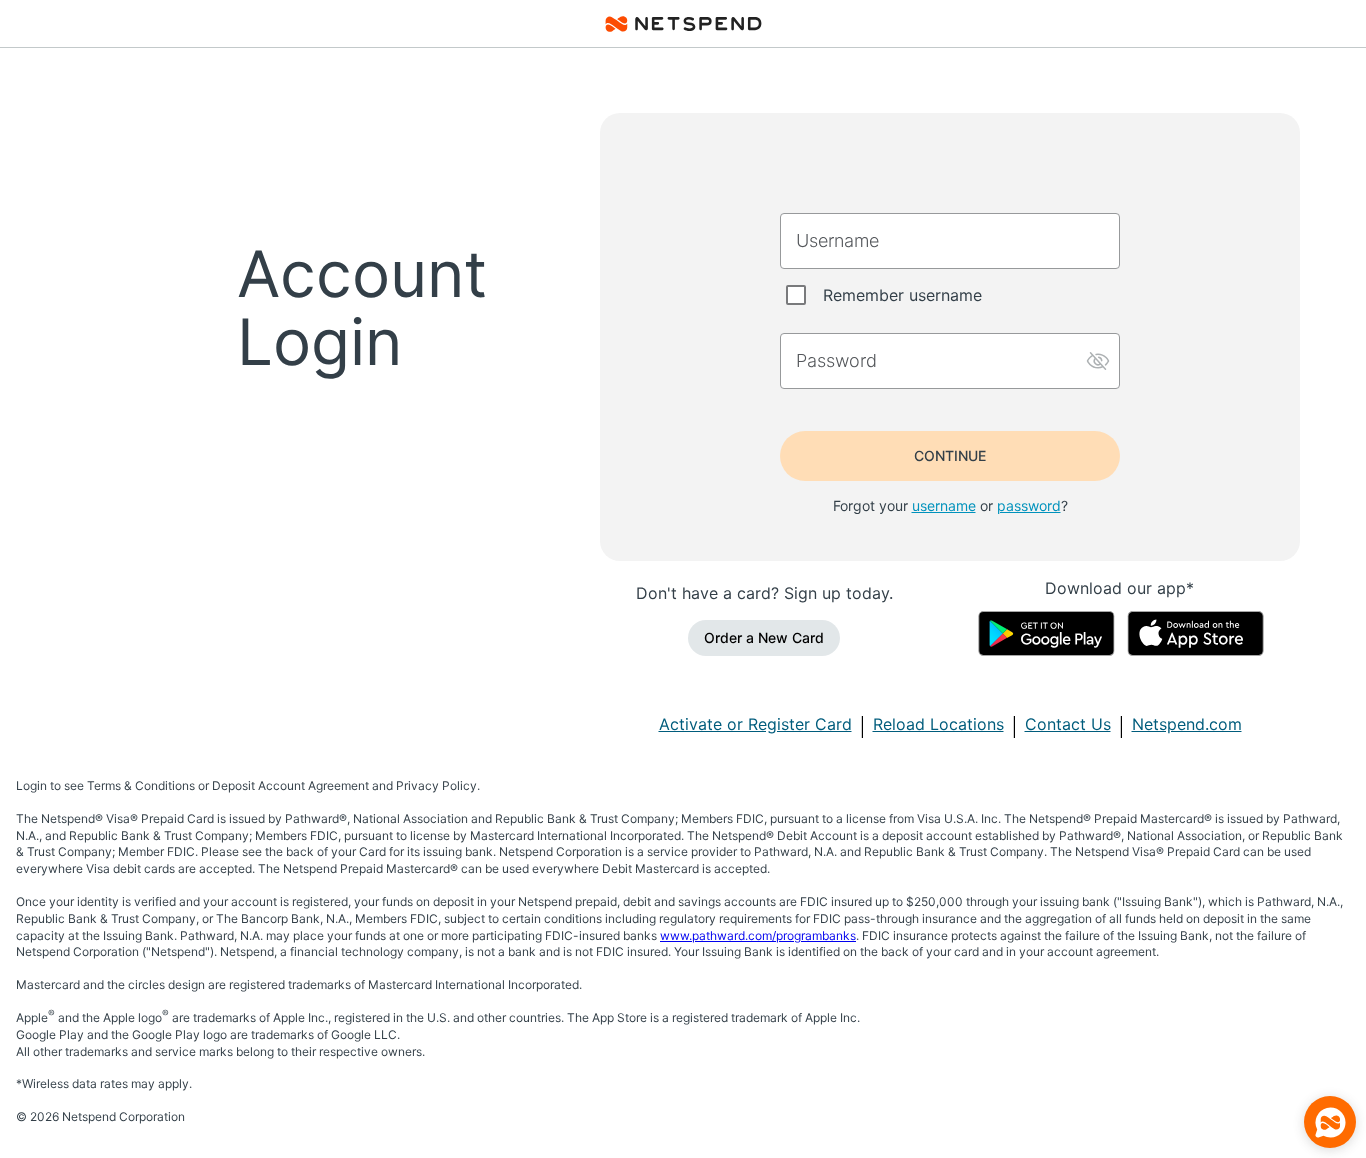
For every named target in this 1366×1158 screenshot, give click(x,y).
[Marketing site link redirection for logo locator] (683, 24)
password (1029, 505)
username (944, 505)
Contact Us (1068, 724)
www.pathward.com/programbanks (758, 935)
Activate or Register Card (755, 724)
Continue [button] (950, 455)
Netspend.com (1187, 724)
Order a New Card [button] (764, 637)
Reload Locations (938, 724)
